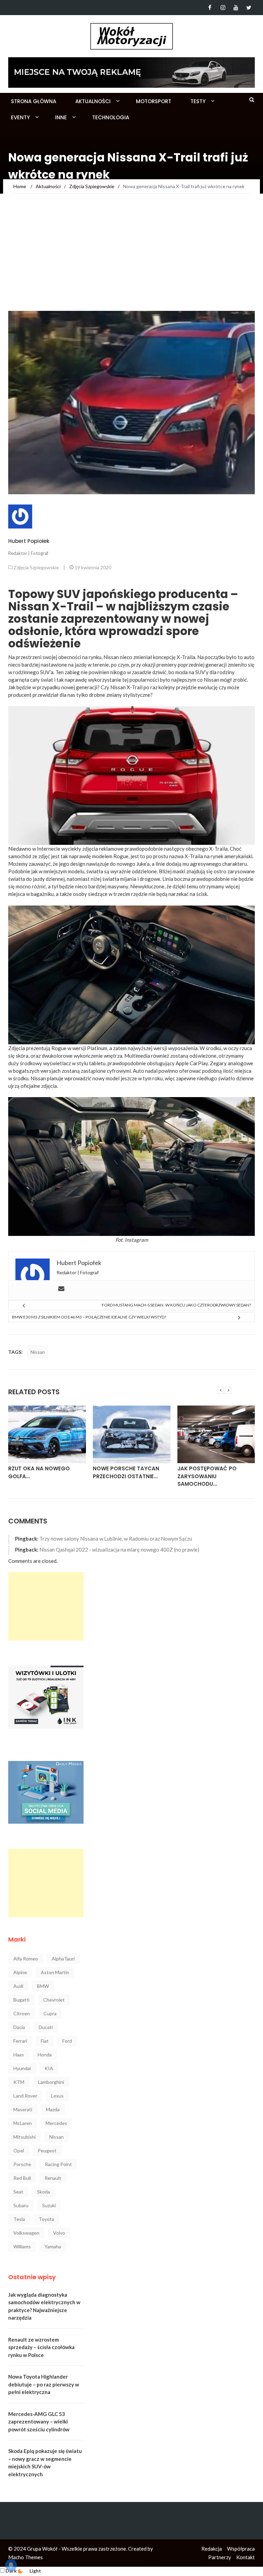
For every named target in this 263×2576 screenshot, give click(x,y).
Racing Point (58, 2164)
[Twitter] (249, 8)
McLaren (23, 2123)
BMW (43, 1986)
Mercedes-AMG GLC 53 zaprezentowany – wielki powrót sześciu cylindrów (39, 2422)
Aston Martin (55, 1972)
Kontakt (246, 2557)
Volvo (59, 2233)
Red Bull (22, 2178)
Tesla (19, 2219)
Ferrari (20, 2041)
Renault (53, 2178)
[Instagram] (223, 8)
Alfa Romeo (26, 1959)
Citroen (22, 2013)
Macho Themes (26, 2557)
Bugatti (21, 2000)
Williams (22, 2246)
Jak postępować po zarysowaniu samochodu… (207, 1476)
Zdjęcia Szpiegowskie (36, 567)
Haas (19, 2055)
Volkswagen (26, 2233)
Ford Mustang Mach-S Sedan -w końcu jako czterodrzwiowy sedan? (176, 1305)
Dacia (19, 2027)
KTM (19, 2082)
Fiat (45, 2041)
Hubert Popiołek (29, 541)
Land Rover (25, 2096)
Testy (198, 101)
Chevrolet (54, 2000)
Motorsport (154, 101)
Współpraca (241, 2549)
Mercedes (56, 2123)
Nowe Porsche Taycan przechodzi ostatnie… (126, 1472)
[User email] (61, 1289)
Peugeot (47, 2150)
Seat (18, 2192)
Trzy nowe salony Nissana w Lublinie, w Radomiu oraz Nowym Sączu (116, 1539)
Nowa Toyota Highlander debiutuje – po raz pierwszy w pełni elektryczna (44, 2384)
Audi (18, 1986)
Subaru (21, 2205)
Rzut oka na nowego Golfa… (39, 1472)
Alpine (20, 1972)
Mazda (53, 2109)
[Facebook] (210, 8)
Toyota (46, 2219)
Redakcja (212, 2549)
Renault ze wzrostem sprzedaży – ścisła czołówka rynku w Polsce (41, 2347)
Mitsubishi (24, 2137)
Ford (67, 2041)
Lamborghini (51, 2082)
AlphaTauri (63, 1959)
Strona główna (34, 101)
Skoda (43, 2192)
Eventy (20, 117)
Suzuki (49, 2205)
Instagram (136, 1240)
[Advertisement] (131, 259)
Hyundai (22, 2068)
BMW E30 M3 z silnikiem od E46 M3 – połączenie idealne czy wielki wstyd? (89, 1317)
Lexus (57, 2096)
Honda (45, 2055)
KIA (49, 2068)
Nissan (38, 1078)
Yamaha (53, 2246)
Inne (61, 117)
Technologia (111, 117)
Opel (19, 2150)
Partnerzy (220, 2557)
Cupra (50, 2013)
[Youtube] (236, 8)
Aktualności (93, 101)
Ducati (46, 2027)
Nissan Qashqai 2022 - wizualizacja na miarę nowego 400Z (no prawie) (119, 1550)
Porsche (22, 2164)
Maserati (23, 2109)
